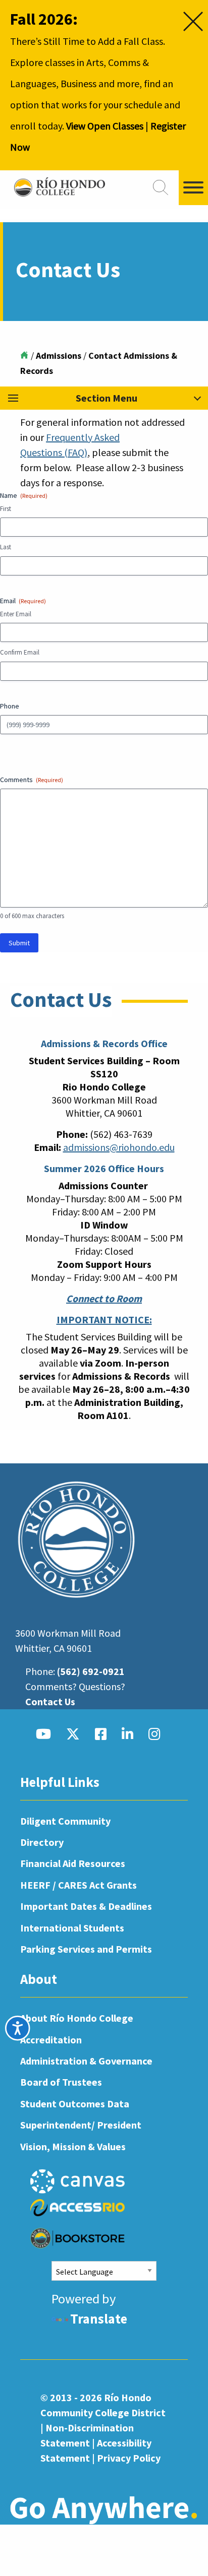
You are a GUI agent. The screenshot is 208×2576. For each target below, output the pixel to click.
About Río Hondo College (77, 2018)
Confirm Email (20, 652)
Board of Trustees (61, 2082)
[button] (104, 398)
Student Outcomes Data (75, 2104)
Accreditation (51, 2040)
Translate (99, 2319)
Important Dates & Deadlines (86, 1906)
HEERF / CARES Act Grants (79, 1885)
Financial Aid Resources (73, 1863)
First (6, 509)
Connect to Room (104, 1298)
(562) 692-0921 (91, 1671)
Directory (42, 1842)
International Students (72, 1928)
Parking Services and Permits (86, 1949)
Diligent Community (65, 1821)
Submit (19, 943)
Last (6, 547)
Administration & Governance (86, 2061)
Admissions (59, 356)
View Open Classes (105, 126)
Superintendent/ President (81, 2125)
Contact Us (50, 1701)
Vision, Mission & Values (73, 2146)
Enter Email (16, 614)
